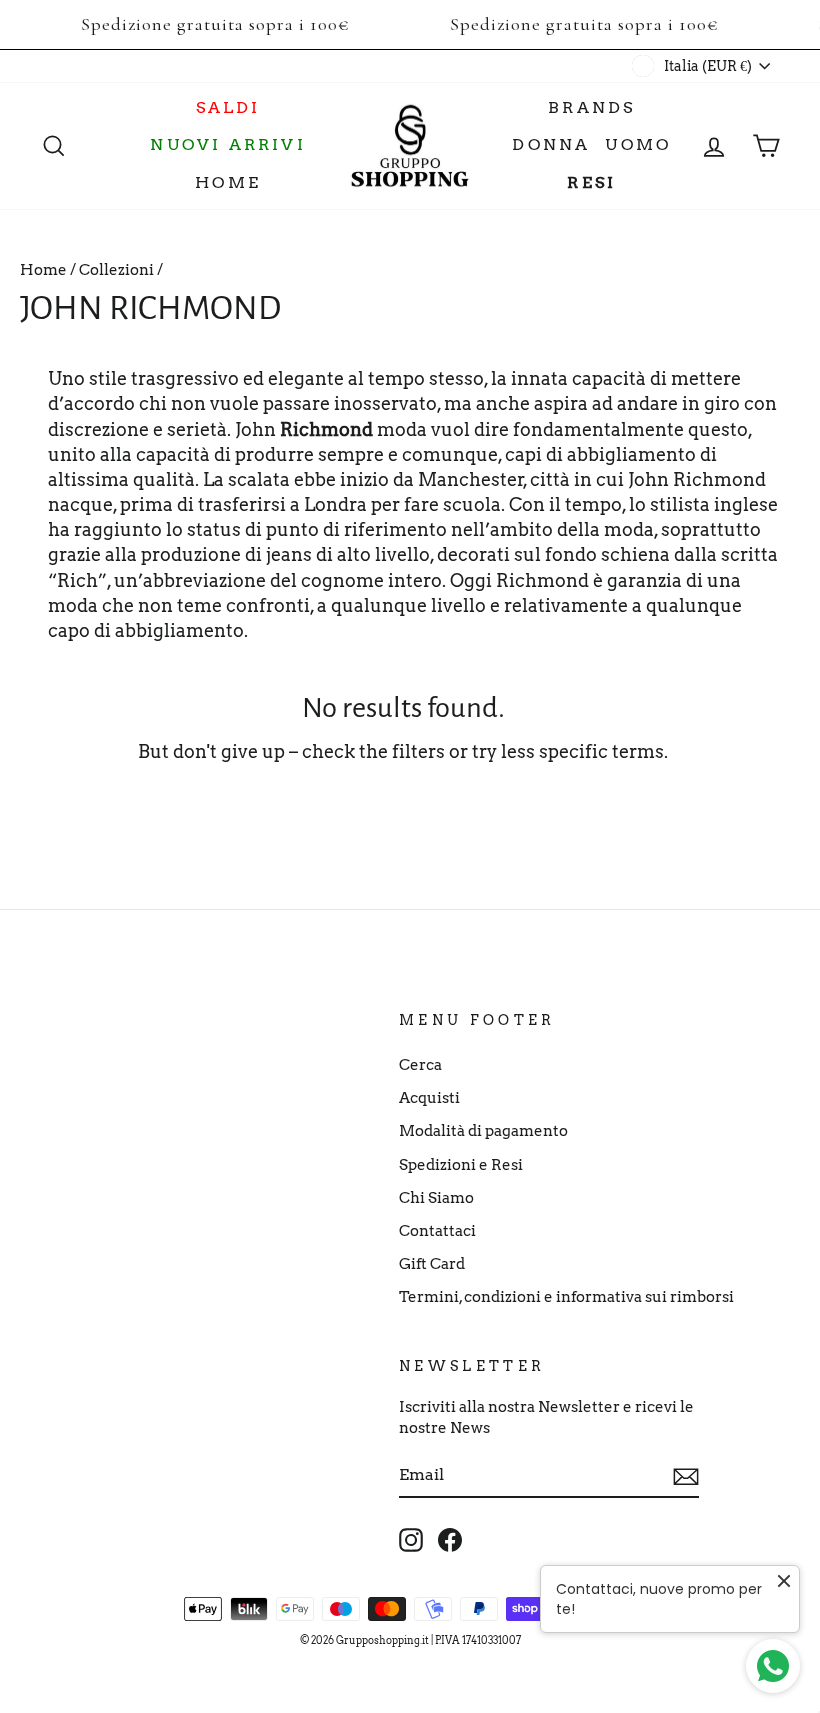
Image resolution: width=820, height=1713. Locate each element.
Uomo (638, 144)
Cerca (420, 1064)
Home (43, 269)
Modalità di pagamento (483, 1130)
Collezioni (116, 269)
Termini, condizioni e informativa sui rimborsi (566, 1296)
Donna (551, 144)
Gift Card (432, 1263)
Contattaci (437, 1230)
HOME (228, 182)
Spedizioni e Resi (461, 1164)
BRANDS (591, 107)
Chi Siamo (436, 1197)
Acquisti (429, 1097)
